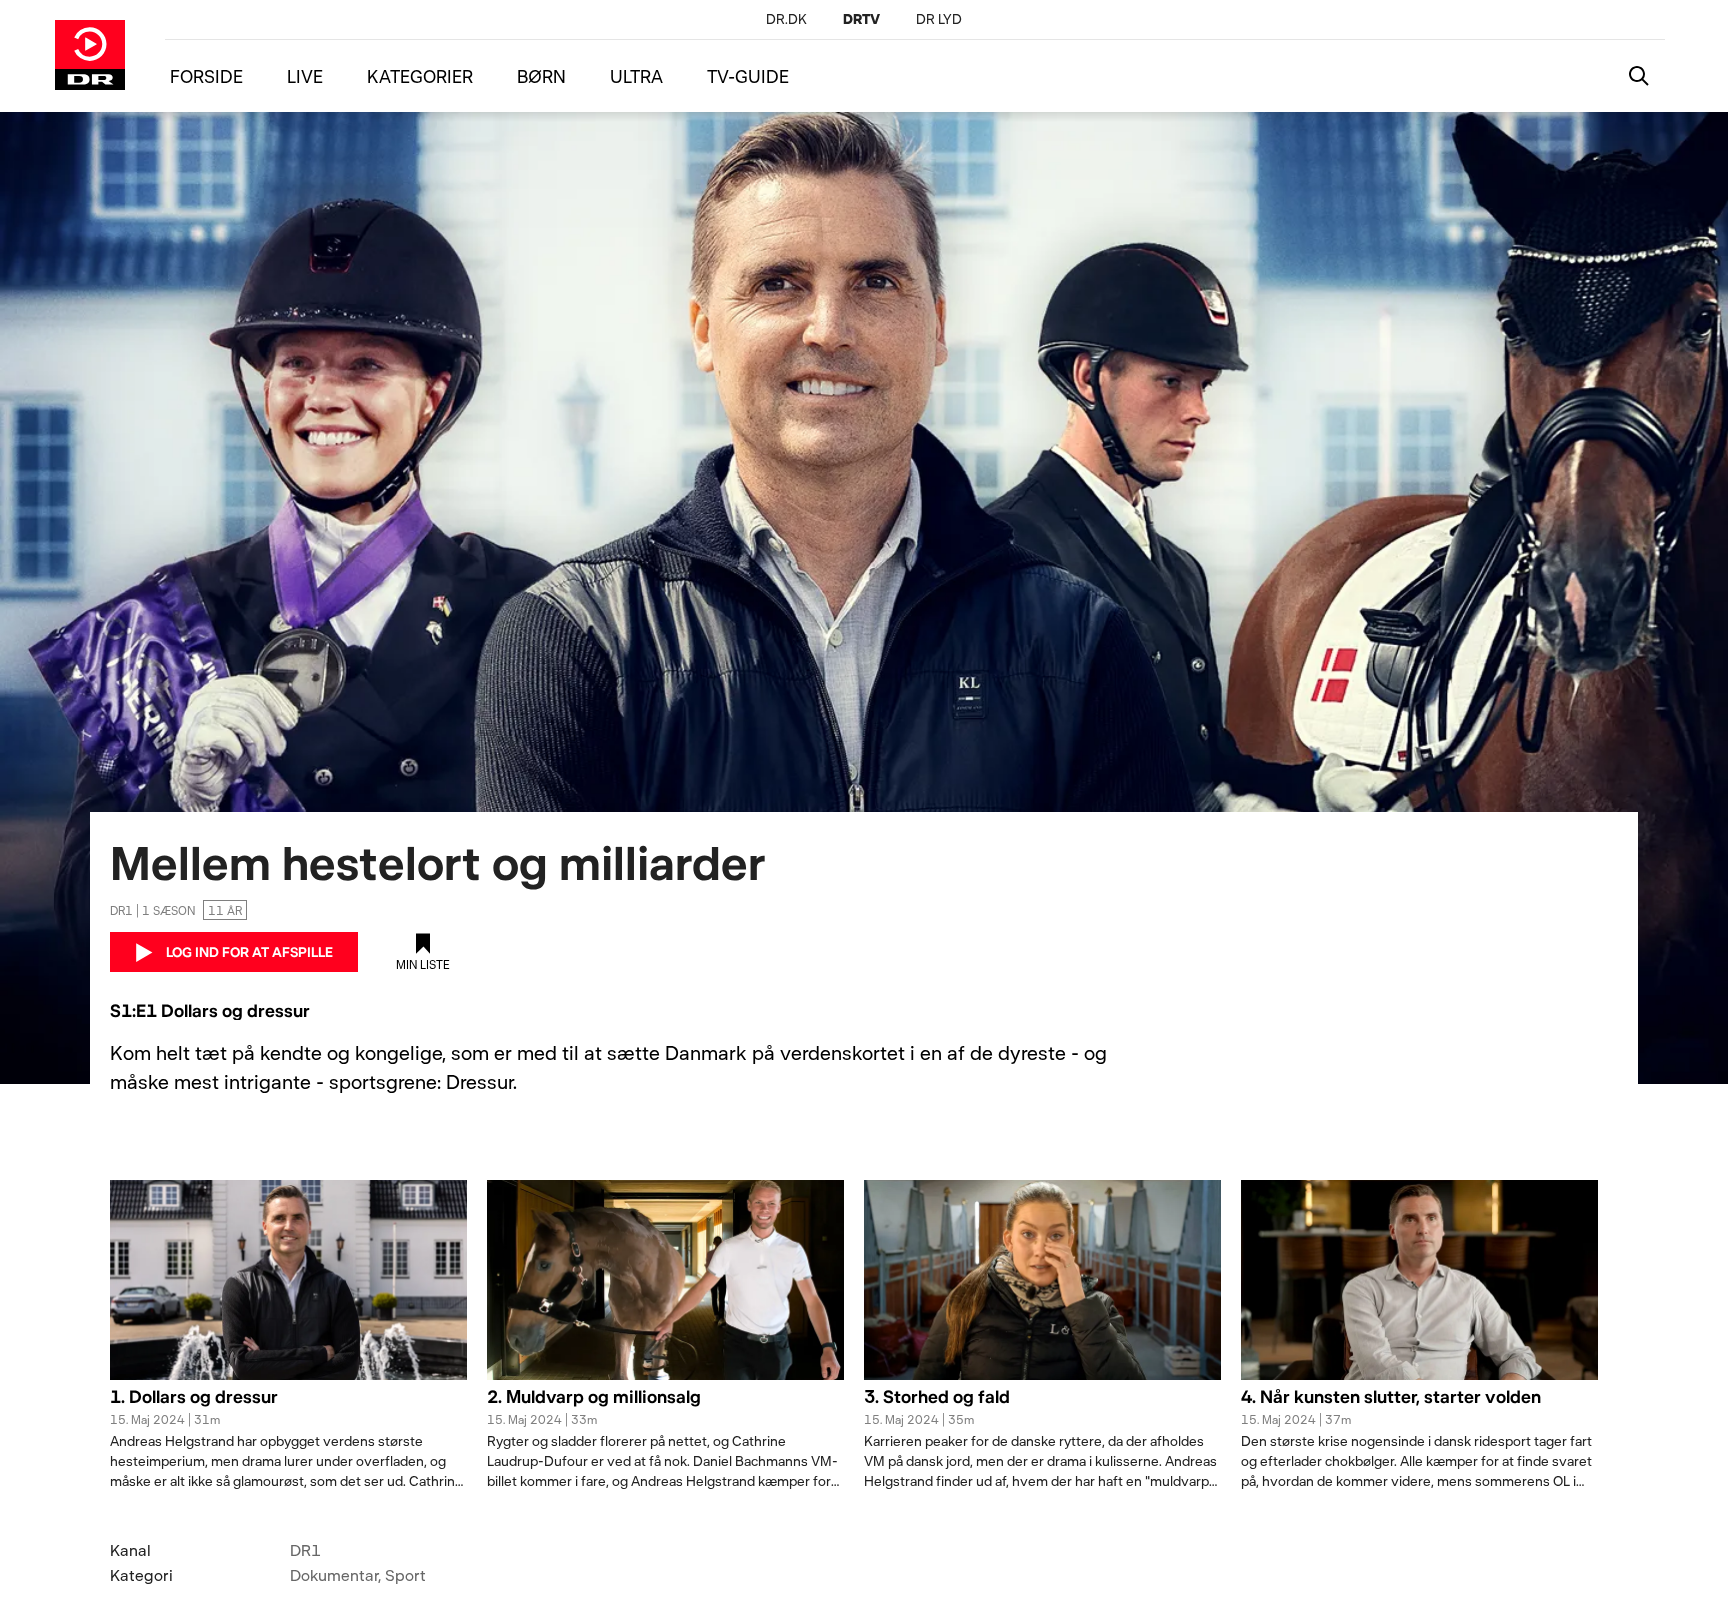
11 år (225, 910)
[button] (288, 1408)
